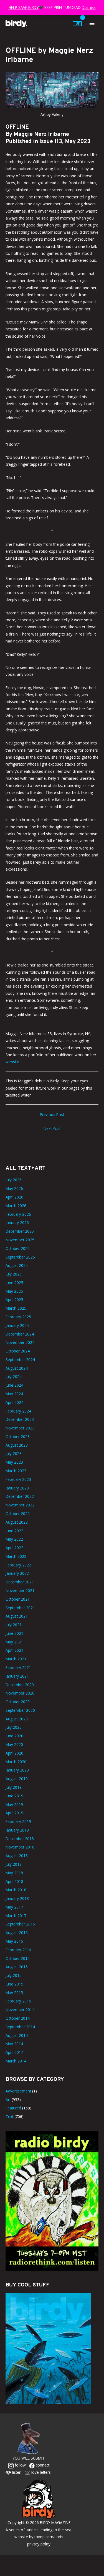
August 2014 (17, 2035)
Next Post (52, 1128)
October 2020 (18, 1702)
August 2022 (17, 1522)
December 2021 (20, 1582)
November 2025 (20, 1240)
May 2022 (14, 1539)
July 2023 (14, 1453)
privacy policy (39, 2544)
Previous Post (52, 1114)
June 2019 (14, 1796)
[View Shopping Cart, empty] (77, 24)
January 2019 (17, 1830)
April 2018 (14, 1881)
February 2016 (18, 1950)
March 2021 (16, 1659)
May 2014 (14, 2044)
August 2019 (17, 1779)
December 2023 (20, 1419)
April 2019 (14, 1813)
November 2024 (20, 1342)
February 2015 (18, 2001)
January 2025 (17, 1325)
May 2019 (14, 1804)
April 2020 (14, 1753)
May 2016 (14, 1941)
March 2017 (16, 1916)
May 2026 (14, 1188)
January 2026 (17, 1223)
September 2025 (20, 1257)
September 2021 (20, 1608)
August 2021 (17, 1616)
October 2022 (18, 1514)
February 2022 (18, 1565)
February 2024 (18, 1411)
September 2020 (20, 1710)
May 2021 (14, 1642)
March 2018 (16, 1890)
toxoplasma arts (49, 2537)
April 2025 (14, 1300)
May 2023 (14, 1462)
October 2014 (18, 2018)
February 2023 (18, 1479)
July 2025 (14, 1274)
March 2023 (16, 1471)
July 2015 (14, 1975)
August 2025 (17, 1265)
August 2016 (17, 1933)
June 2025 (14, 1283)
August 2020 (17, 1719)
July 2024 (14, 1377)
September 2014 (20, 2027)
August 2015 (17, 1967)
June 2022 (14, 1531)
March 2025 (16, 1308)
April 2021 (14, 1650)
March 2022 (16, 1556)
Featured (13, 2108)
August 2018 (17, 1856)
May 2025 (14, 1291)
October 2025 (18, 1248)
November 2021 (20, 1590)
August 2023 (17, 1445)
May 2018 (14, 1873)
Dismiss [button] (89, 7)
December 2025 (20, 1231)
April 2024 (14, 1402)
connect (42, 2465)
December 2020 (20, 1685)
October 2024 (18, 1351)
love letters (40, 2472)
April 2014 (14, 2052)
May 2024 (14, 1394)
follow (20, 2465)
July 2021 (14, 1625)
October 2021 (18, 1599)
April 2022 (14, 1548)
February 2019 (18, 1821)
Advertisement (18, 2091)
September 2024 (20, 1360)
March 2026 (16, 1206)
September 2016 (20, 1924)
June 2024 (14, 1385)
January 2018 (17, 1898)
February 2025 (18, 1317)
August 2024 (17, 1368)
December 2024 (20, 1334)
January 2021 (17, 1676)
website (12, 1062)
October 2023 (18, 1437)
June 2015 (14, 1984)
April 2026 (14, 1197)
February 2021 (18, 1667)
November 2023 (20, 1428)
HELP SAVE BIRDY (24, 7)
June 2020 (14, 1736)
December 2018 (20, 1839)
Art (8, 2100)
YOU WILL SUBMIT (29, 2458)
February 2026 (18, 1214)
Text (9, 2117)
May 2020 (14, 1744)
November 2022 (20, 1505)
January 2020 (17, 1770)
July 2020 (14, 1727)
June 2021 (14, 1633)
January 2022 (17, 1573)
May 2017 (14, 1907)
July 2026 (14, 1180)
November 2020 (20, 1693)
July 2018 (14, 1864)
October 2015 (18, 1958)
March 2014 (16, 2061)
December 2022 (20, 1496)
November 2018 (20, 1847)
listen (16, 2472)
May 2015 (14, 1993)
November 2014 (20, 2010)
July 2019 (14, 1787)
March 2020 (16, 1762)
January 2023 (17, 1488)
